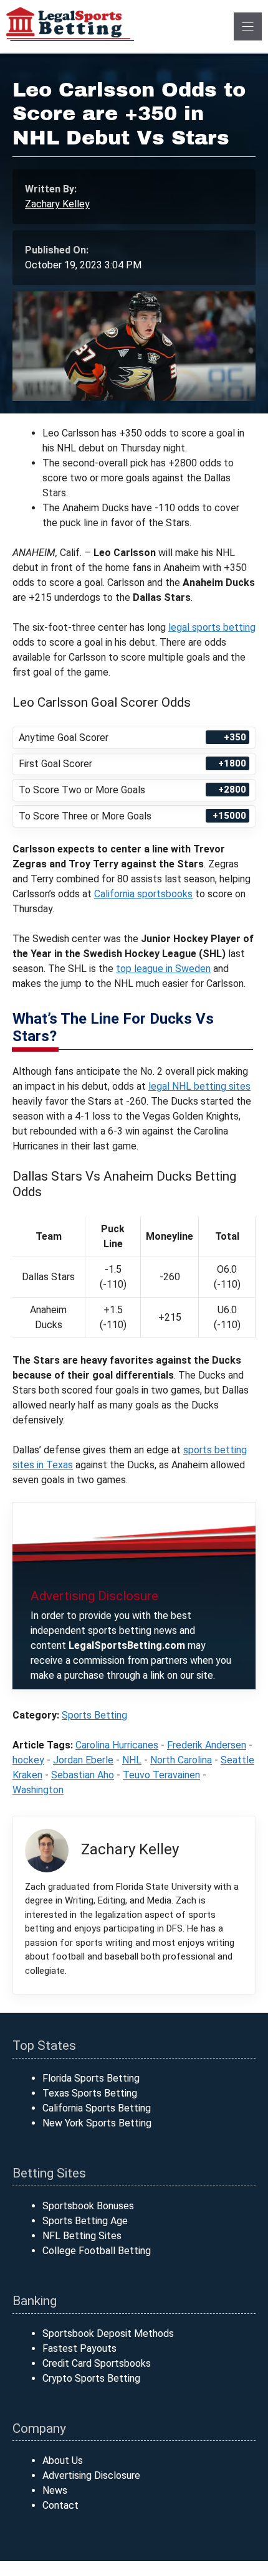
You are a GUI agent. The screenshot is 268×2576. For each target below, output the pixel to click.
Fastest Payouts (79, 2348)
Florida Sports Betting (91, 2078)
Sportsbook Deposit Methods (108, 2333)
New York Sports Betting (97, 2123)
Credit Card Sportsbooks (97, 2363)
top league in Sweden (163, 969)
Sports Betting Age (85, 2221)
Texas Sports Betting (90, 2093)
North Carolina (181, 1760)
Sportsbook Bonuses (88, 2206)
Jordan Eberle (83, 1760)
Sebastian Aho (83, 1775)
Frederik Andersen (207, 1745)
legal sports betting (212, 627)
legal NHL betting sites (199, 1086)
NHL (132, 1760)
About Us (63, 2460)
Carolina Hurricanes (117, 1745)
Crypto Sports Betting (91, 2378)
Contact (60, 2505)
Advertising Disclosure (91, 2475)
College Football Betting (97, 2251)
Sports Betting (94, 1715)
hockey (28, 1760)
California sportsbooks (143, 894)
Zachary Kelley (57, 204)
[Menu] (248, 26)
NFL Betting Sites (82, 2236)
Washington (38, 1790)
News (55, 2490)
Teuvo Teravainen (161, 1775)
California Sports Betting (97, 2108)
